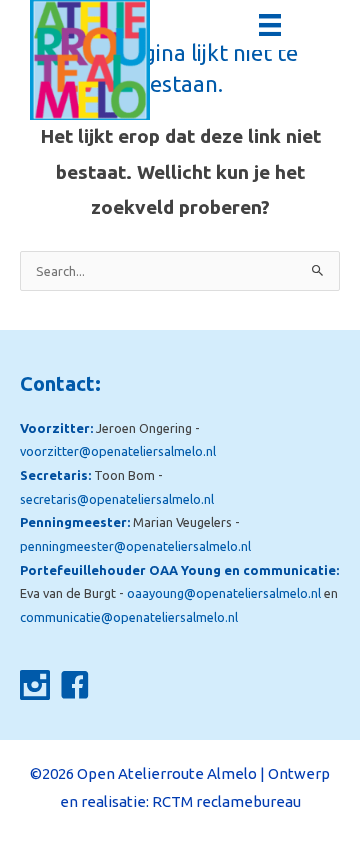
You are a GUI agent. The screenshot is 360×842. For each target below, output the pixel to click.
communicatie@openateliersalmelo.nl (129, 617)
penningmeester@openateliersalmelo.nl (135, 546)
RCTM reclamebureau (226, 801)
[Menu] (270, 25)
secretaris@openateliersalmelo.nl (117, 499)
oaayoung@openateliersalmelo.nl (224, 593)
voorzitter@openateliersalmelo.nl (118, 451)
